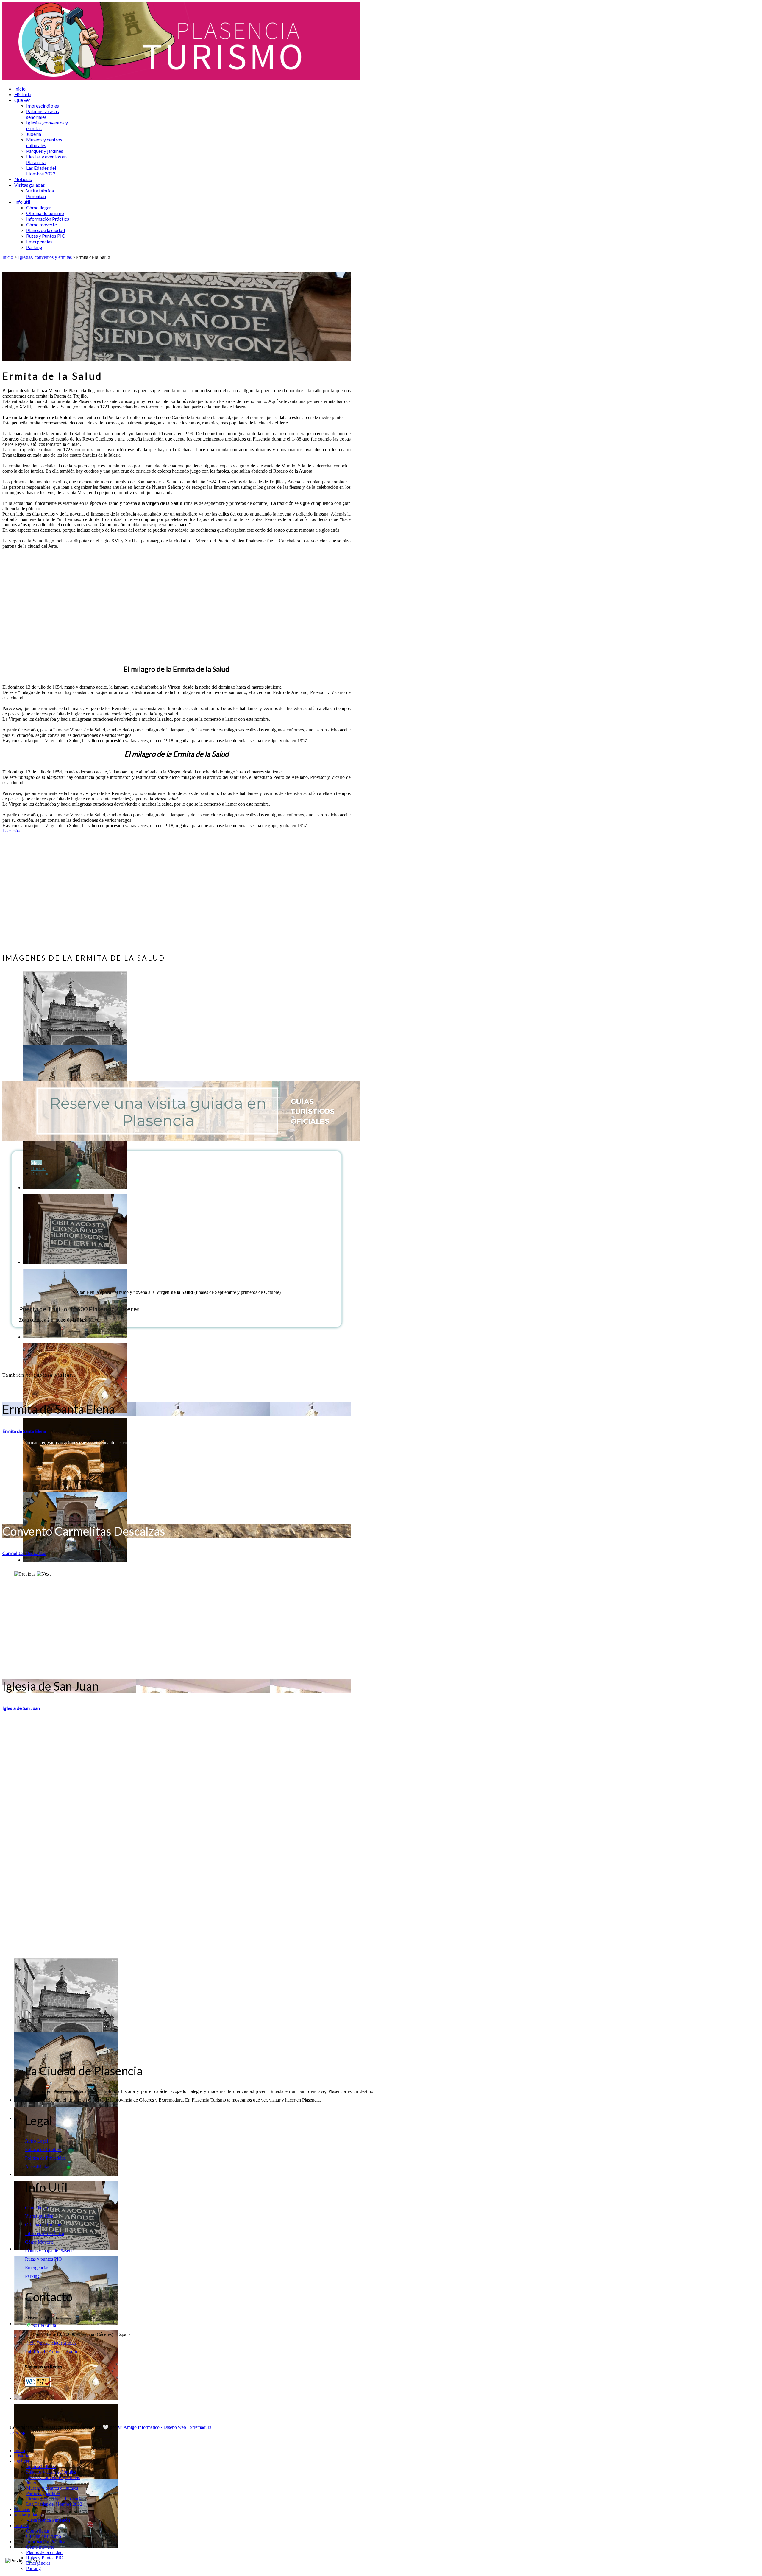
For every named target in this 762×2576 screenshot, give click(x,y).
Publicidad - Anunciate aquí (51, 2352)
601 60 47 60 (45, 2326)
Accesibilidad (38, 2167)
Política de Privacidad (45, 2158)
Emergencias (37, 2268)
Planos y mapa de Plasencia (51, 2251)
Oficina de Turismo (43, 2225)
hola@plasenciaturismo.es (52, 2343)
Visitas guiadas (39, 2216)
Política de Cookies (43, 2149)
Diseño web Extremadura (187, 2427)
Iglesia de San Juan (21, 1708)
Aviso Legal (36, 2141)
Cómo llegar (37, 2208)
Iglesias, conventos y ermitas (45, 257)
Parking (32, 2276)
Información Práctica (44, 2233)
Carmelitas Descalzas (24, 1553)
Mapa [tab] (36, 1163)
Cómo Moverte (39, 2242)
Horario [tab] (38, 1168)
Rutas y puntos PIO (43, 2259)
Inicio (8, 257)
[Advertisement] (177, 606)
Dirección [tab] (40, 1174)
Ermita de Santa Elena (24, 1431)
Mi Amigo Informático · (140, 2427)
